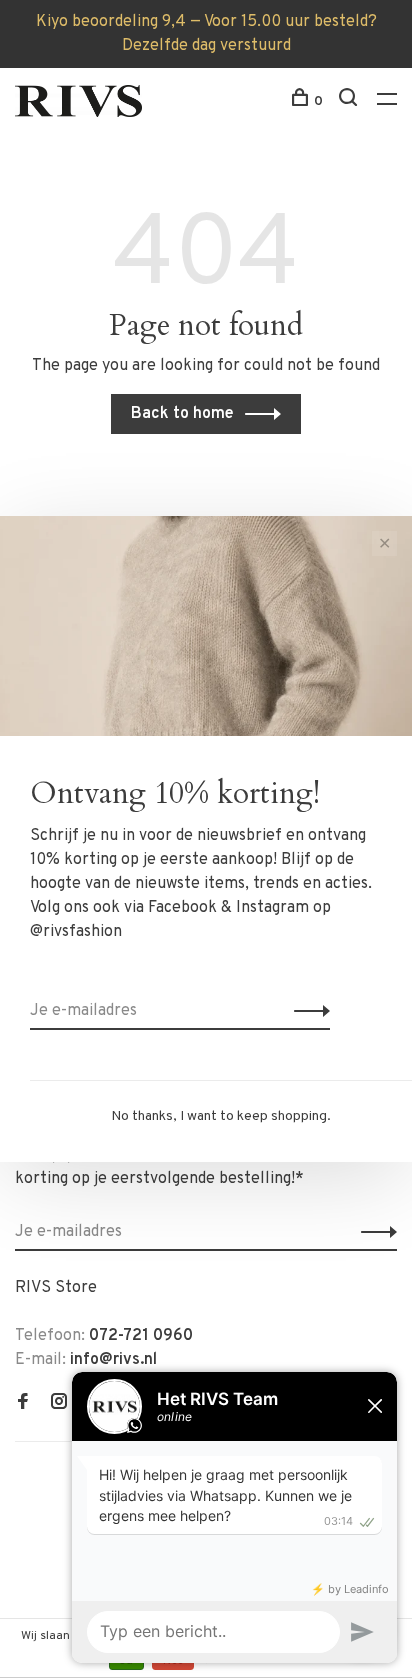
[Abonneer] (306, 1011)
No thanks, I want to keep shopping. (221, 1116)
